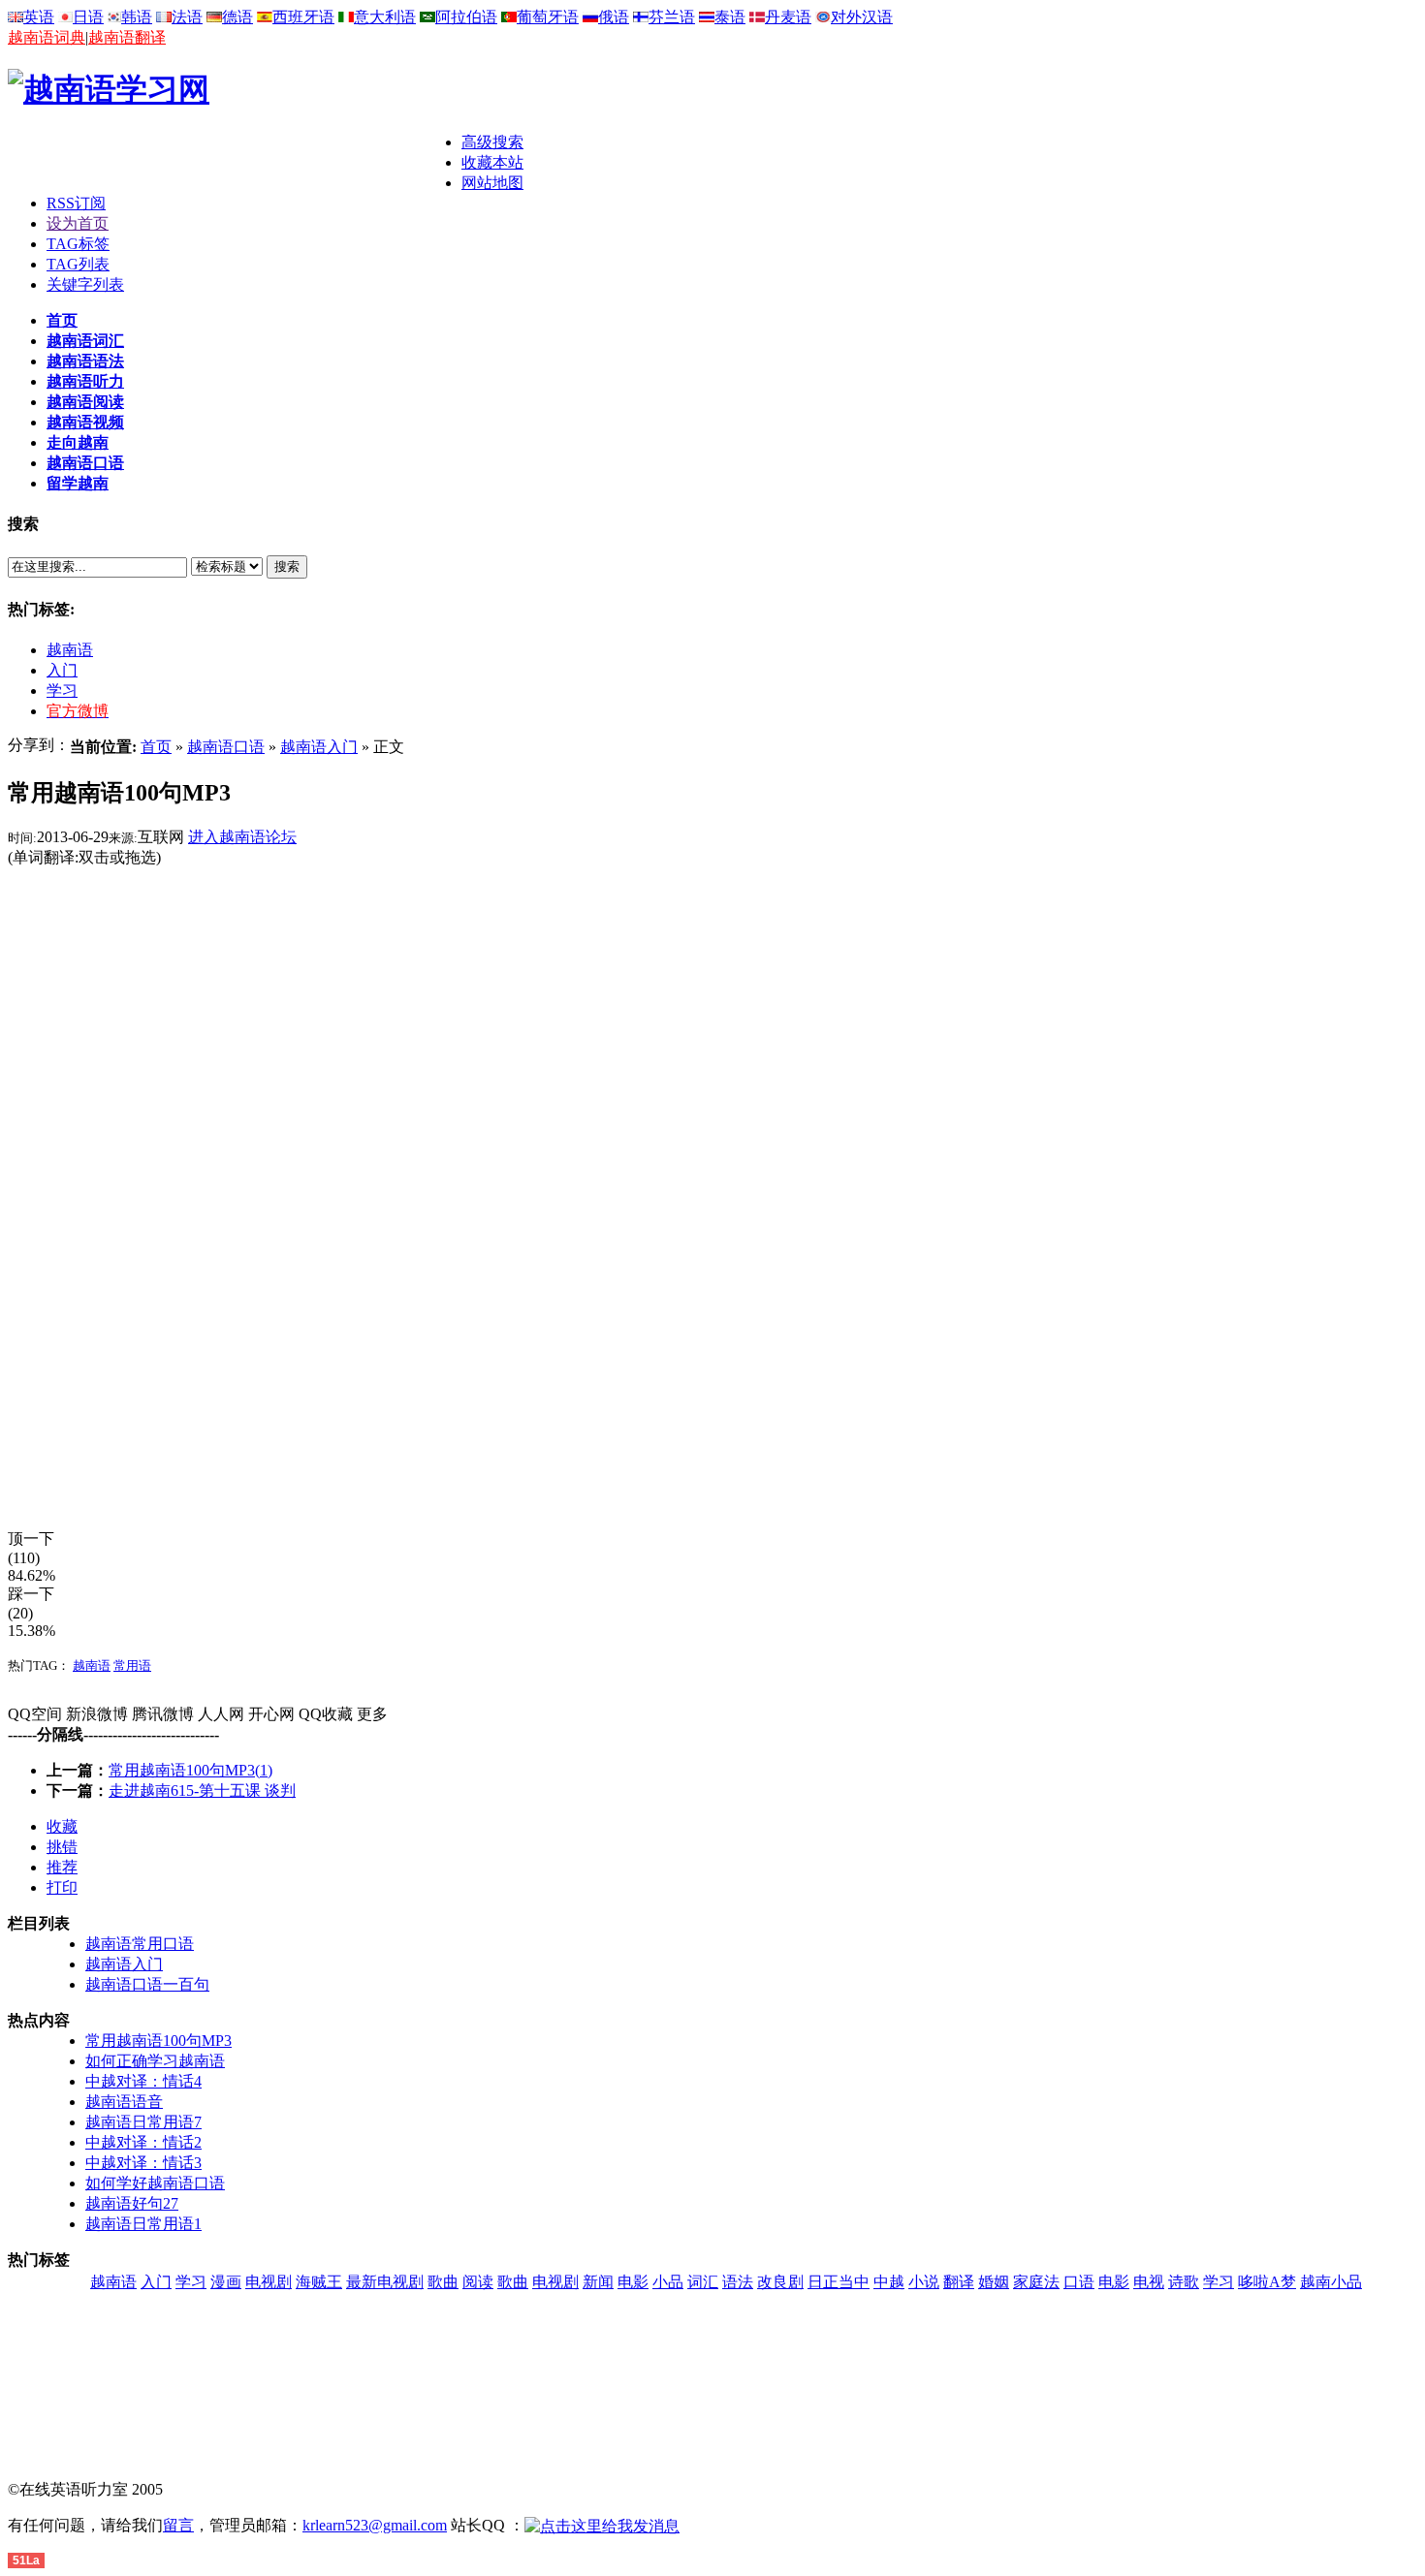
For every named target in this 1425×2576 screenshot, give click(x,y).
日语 (88, 17)
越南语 (70, 650)
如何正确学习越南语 (155, 2061)
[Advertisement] (235, 162)
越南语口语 (85, 463)
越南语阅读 (85, 402)
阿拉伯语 (466, 17)
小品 (668, 2282)
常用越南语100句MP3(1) (190, 1770)
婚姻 (994, 2282)
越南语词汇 (85, 341)
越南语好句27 (132, 2203)
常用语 (132, 1665)
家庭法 (1036, 2282)
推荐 (62, 1867)
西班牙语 (303, 17)
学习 (62, 691)
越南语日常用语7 (143, 2122)
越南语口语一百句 (147, 1984)
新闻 (598, 2282)
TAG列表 (78, 264)
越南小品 (1331, 2282)
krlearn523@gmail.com (375, 2525)
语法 (738, 2282)
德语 (237, 17)
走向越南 (78, 442)
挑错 (62, 1847)
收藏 (62, 1826)
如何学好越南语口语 (155, 2183)
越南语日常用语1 (143, 2224)
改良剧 (780, 2282)
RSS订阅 (76, 203)
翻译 (959, 2282)
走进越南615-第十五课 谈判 (202, 1791)
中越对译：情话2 (143, 2142)
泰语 (730, 17)
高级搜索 (492, 142)
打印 (62, 1887)
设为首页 (78, 223)
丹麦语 (788, 17)
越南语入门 (319, 747)
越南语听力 (85, 381)
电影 (633, 2282)
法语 (187, 17)
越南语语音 (124, 2102)
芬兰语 (672, 17)
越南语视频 (85, 422)
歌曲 (443, 2282)
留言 (178, 2525)
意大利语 (385, 17)
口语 (1079, 2282)
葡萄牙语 (548, 17)
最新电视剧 (385, 2282)
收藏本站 (492, 162)
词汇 (703, 2282)
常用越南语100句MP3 (158, 2041)
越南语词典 (47, 37)
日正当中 (839, 2282)
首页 (62, 320)
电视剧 (269, 2282)
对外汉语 (862, 17)
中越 (889, 2282)
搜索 (287, 566)
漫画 (226, 2282)
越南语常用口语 (140, 1944)
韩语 (137, 17)
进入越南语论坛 (242, 837)
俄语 (614, 17)
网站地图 (492, 183)
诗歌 (1184, 2282)
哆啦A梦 (1267, 2282)
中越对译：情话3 (143, 2163)
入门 (62, 670)
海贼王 (319, 2282)
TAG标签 (78, 244)
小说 (924, 2282)
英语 (39, 17)
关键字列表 (85, 284)
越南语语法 (85, 361)
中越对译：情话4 (143, 2081)
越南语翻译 (127, 37)
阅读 (478, 2282)
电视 (1149, 2282)
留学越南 (78, 483)
